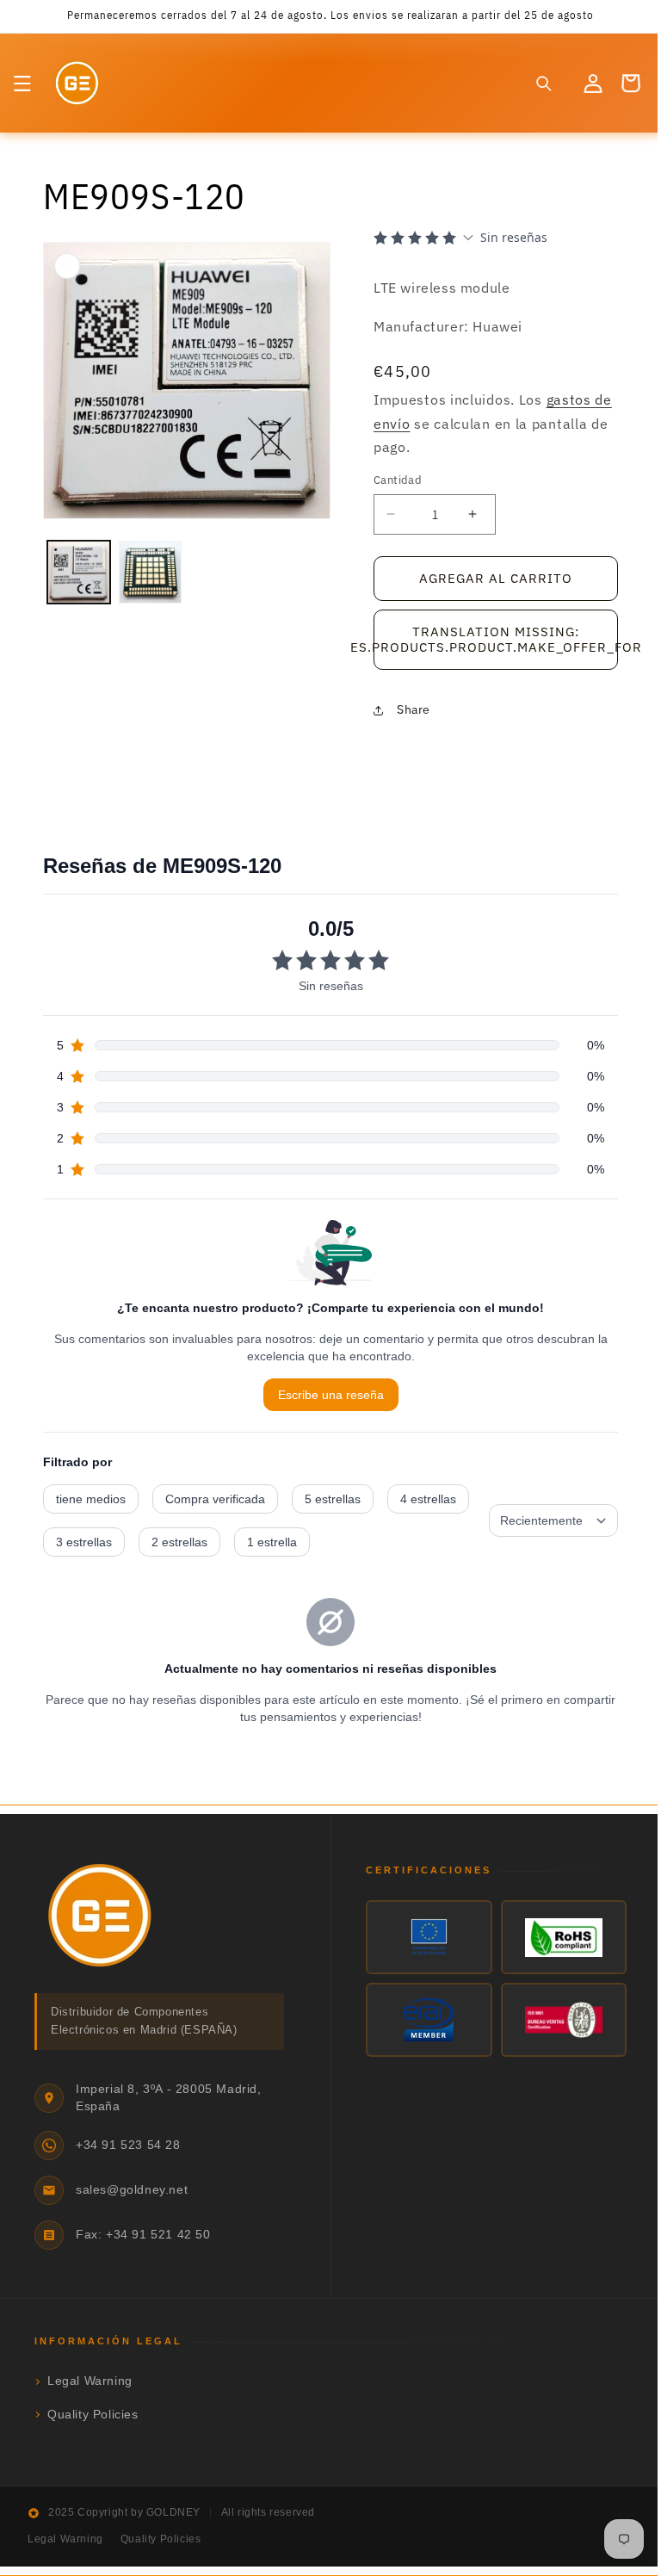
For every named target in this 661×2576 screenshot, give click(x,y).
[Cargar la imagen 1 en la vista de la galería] (78, 565)
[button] (22, 84)
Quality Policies (93, 2415)
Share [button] (408, 709)
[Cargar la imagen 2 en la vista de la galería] (148, 565)
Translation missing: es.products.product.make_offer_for (487, 639)
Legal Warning (90, 2381)
